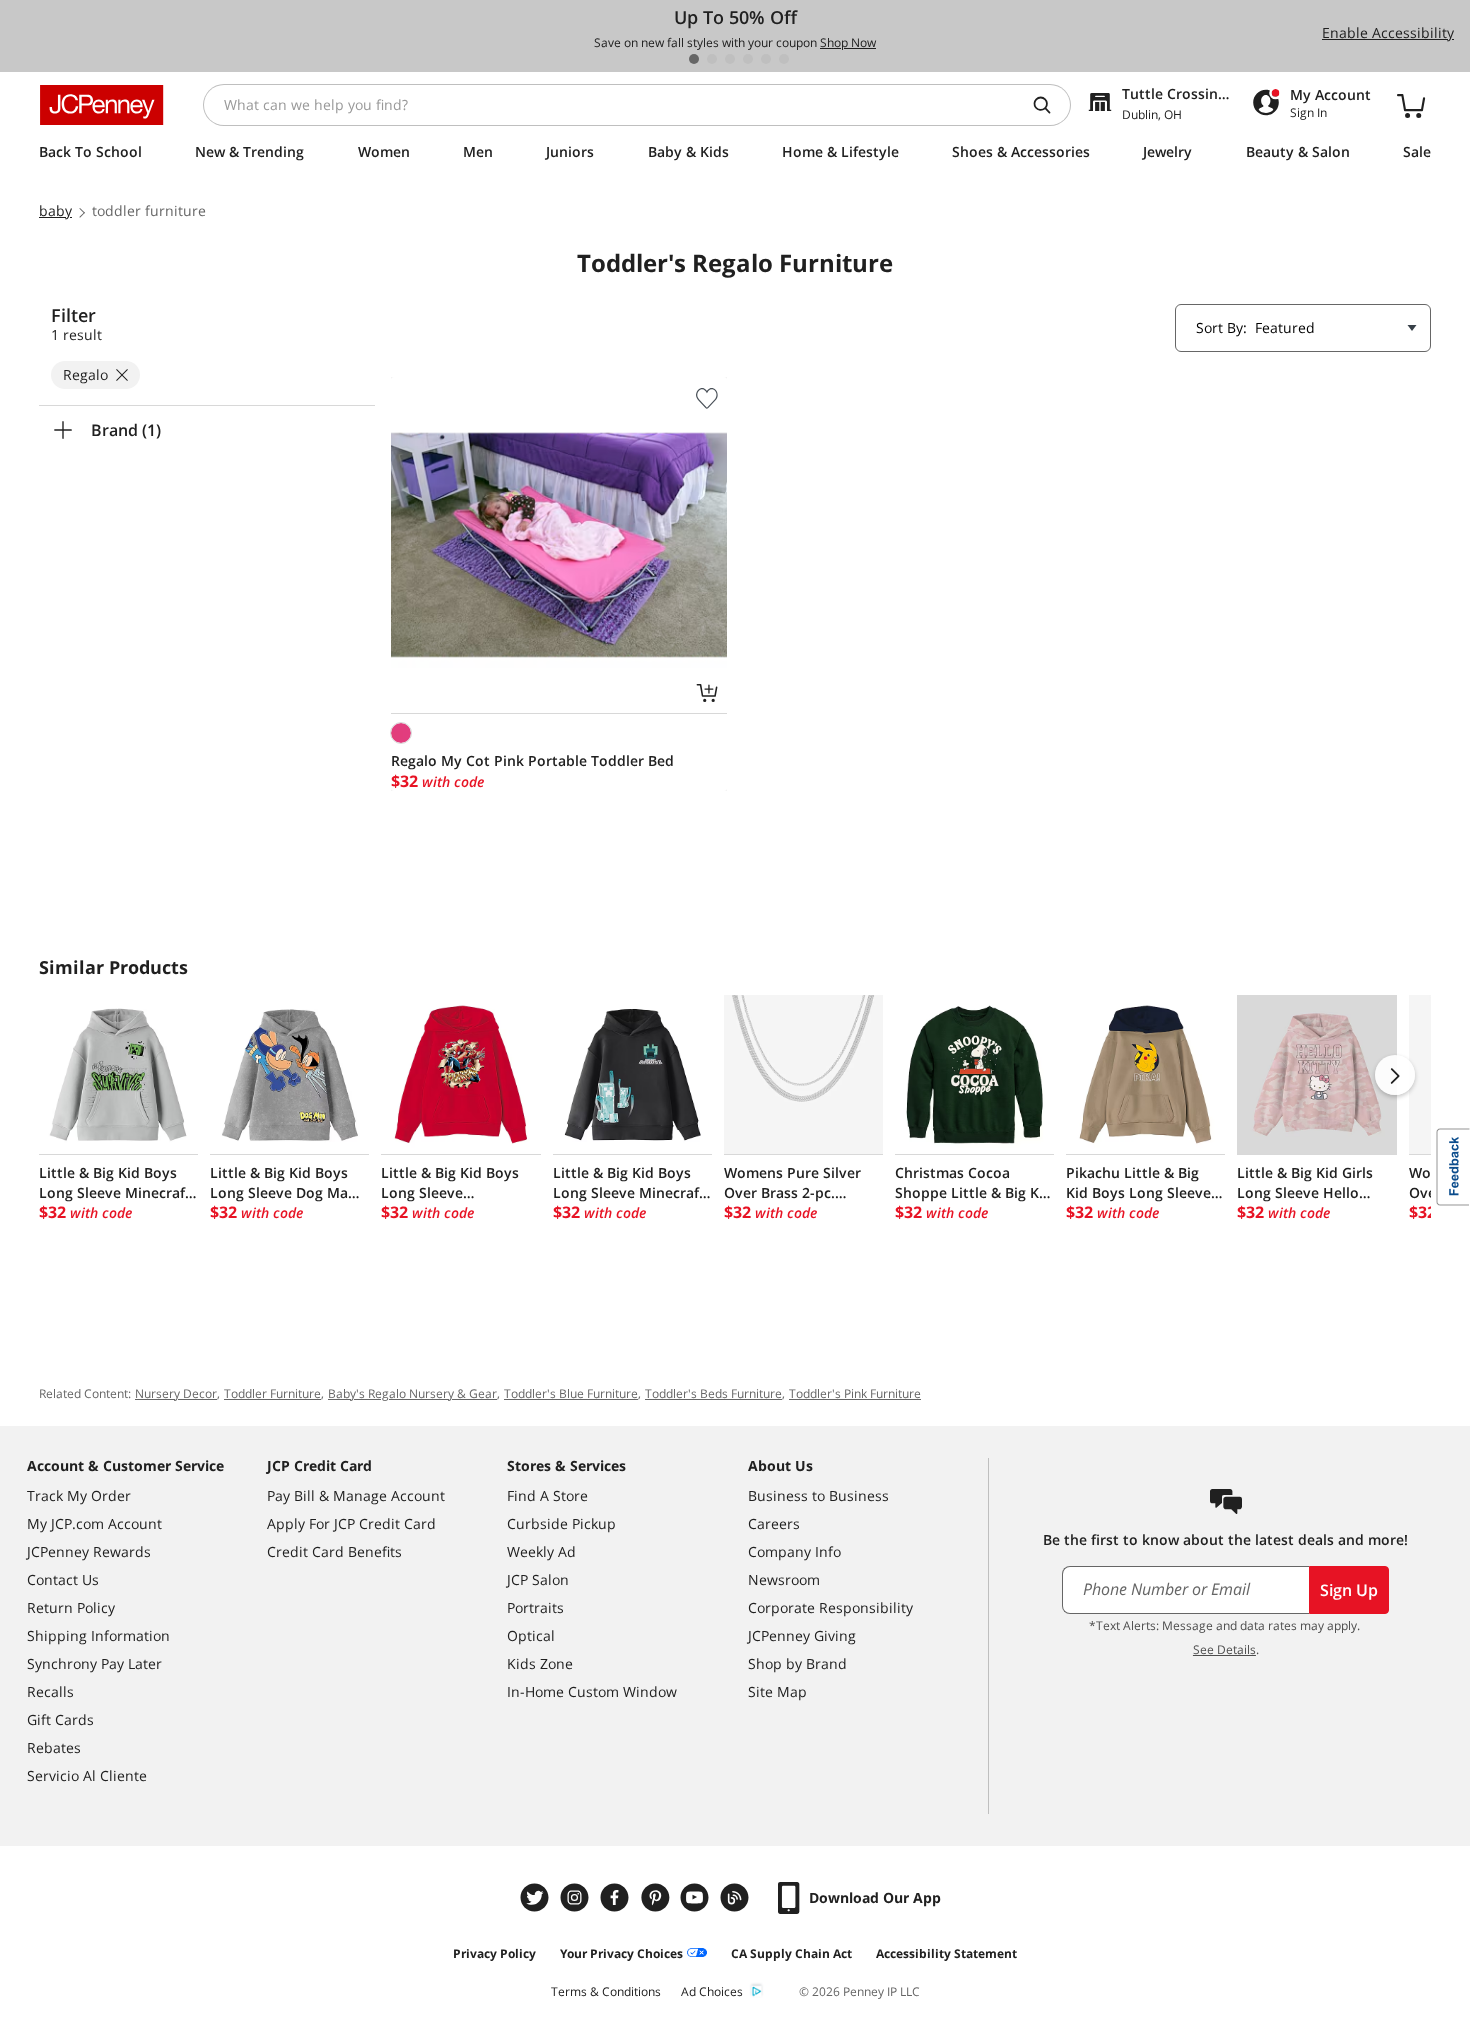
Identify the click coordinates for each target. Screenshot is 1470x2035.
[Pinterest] (657, 1897)
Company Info (794, 1551)
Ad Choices (712, 1991)
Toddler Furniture (272, 1393)
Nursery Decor (176, 1393)
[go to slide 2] (712, 59)
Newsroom (784, 1579)
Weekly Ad (541, 1551)
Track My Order (79, 1495)
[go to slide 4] (748, 59)
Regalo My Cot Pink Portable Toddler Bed (532, 760)
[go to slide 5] (766, 59)
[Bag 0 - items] (1411, 105)
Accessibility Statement (946, 1953)
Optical (531, 1635)
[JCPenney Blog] (737, 1897)
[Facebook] (617, 1897)
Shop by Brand (797, 1663)
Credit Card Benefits (334, 1551)
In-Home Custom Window (592, 1691)
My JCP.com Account (94, 1523)
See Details (1224, 1649)
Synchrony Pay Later (94, 1663)
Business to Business (818, 1495)
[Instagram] (577, 1897)
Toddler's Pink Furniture (855, 1393)
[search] (1050, 105)
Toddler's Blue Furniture (571, 1393)
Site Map (777, 1691)
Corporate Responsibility (830, 1607)
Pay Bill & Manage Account (356, 1495)
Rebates (54, 1747)
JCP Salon (538, 1579)
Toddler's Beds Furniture (713, 1393)
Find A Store (547, 1495)
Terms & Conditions (606, 1991)
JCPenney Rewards (89, 1551)
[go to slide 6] (784, 59)
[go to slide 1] (694, 59)
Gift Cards (60, 1719)
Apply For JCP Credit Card (351, 1523)
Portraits (535, 1607)
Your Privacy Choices (621, 1953)
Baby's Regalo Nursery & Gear (412, 1393)
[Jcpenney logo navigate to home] (101, 105)
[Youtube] (697, 1897)
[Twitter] (537, 1897)
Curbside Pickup (561, 1523)
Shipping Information (98, 1635)
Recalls (50, 1691)
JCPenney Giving (802, 1635)
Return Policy (71, 1607)
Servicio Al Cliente (87, 1775)
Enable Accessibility (1388, 32)
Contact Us (63, 1579)
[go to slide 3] (730, 59)
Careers (774, 1523)
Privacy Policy (494, 1953)
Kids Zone (540, 1663)
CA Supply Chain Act (791, 1953)
